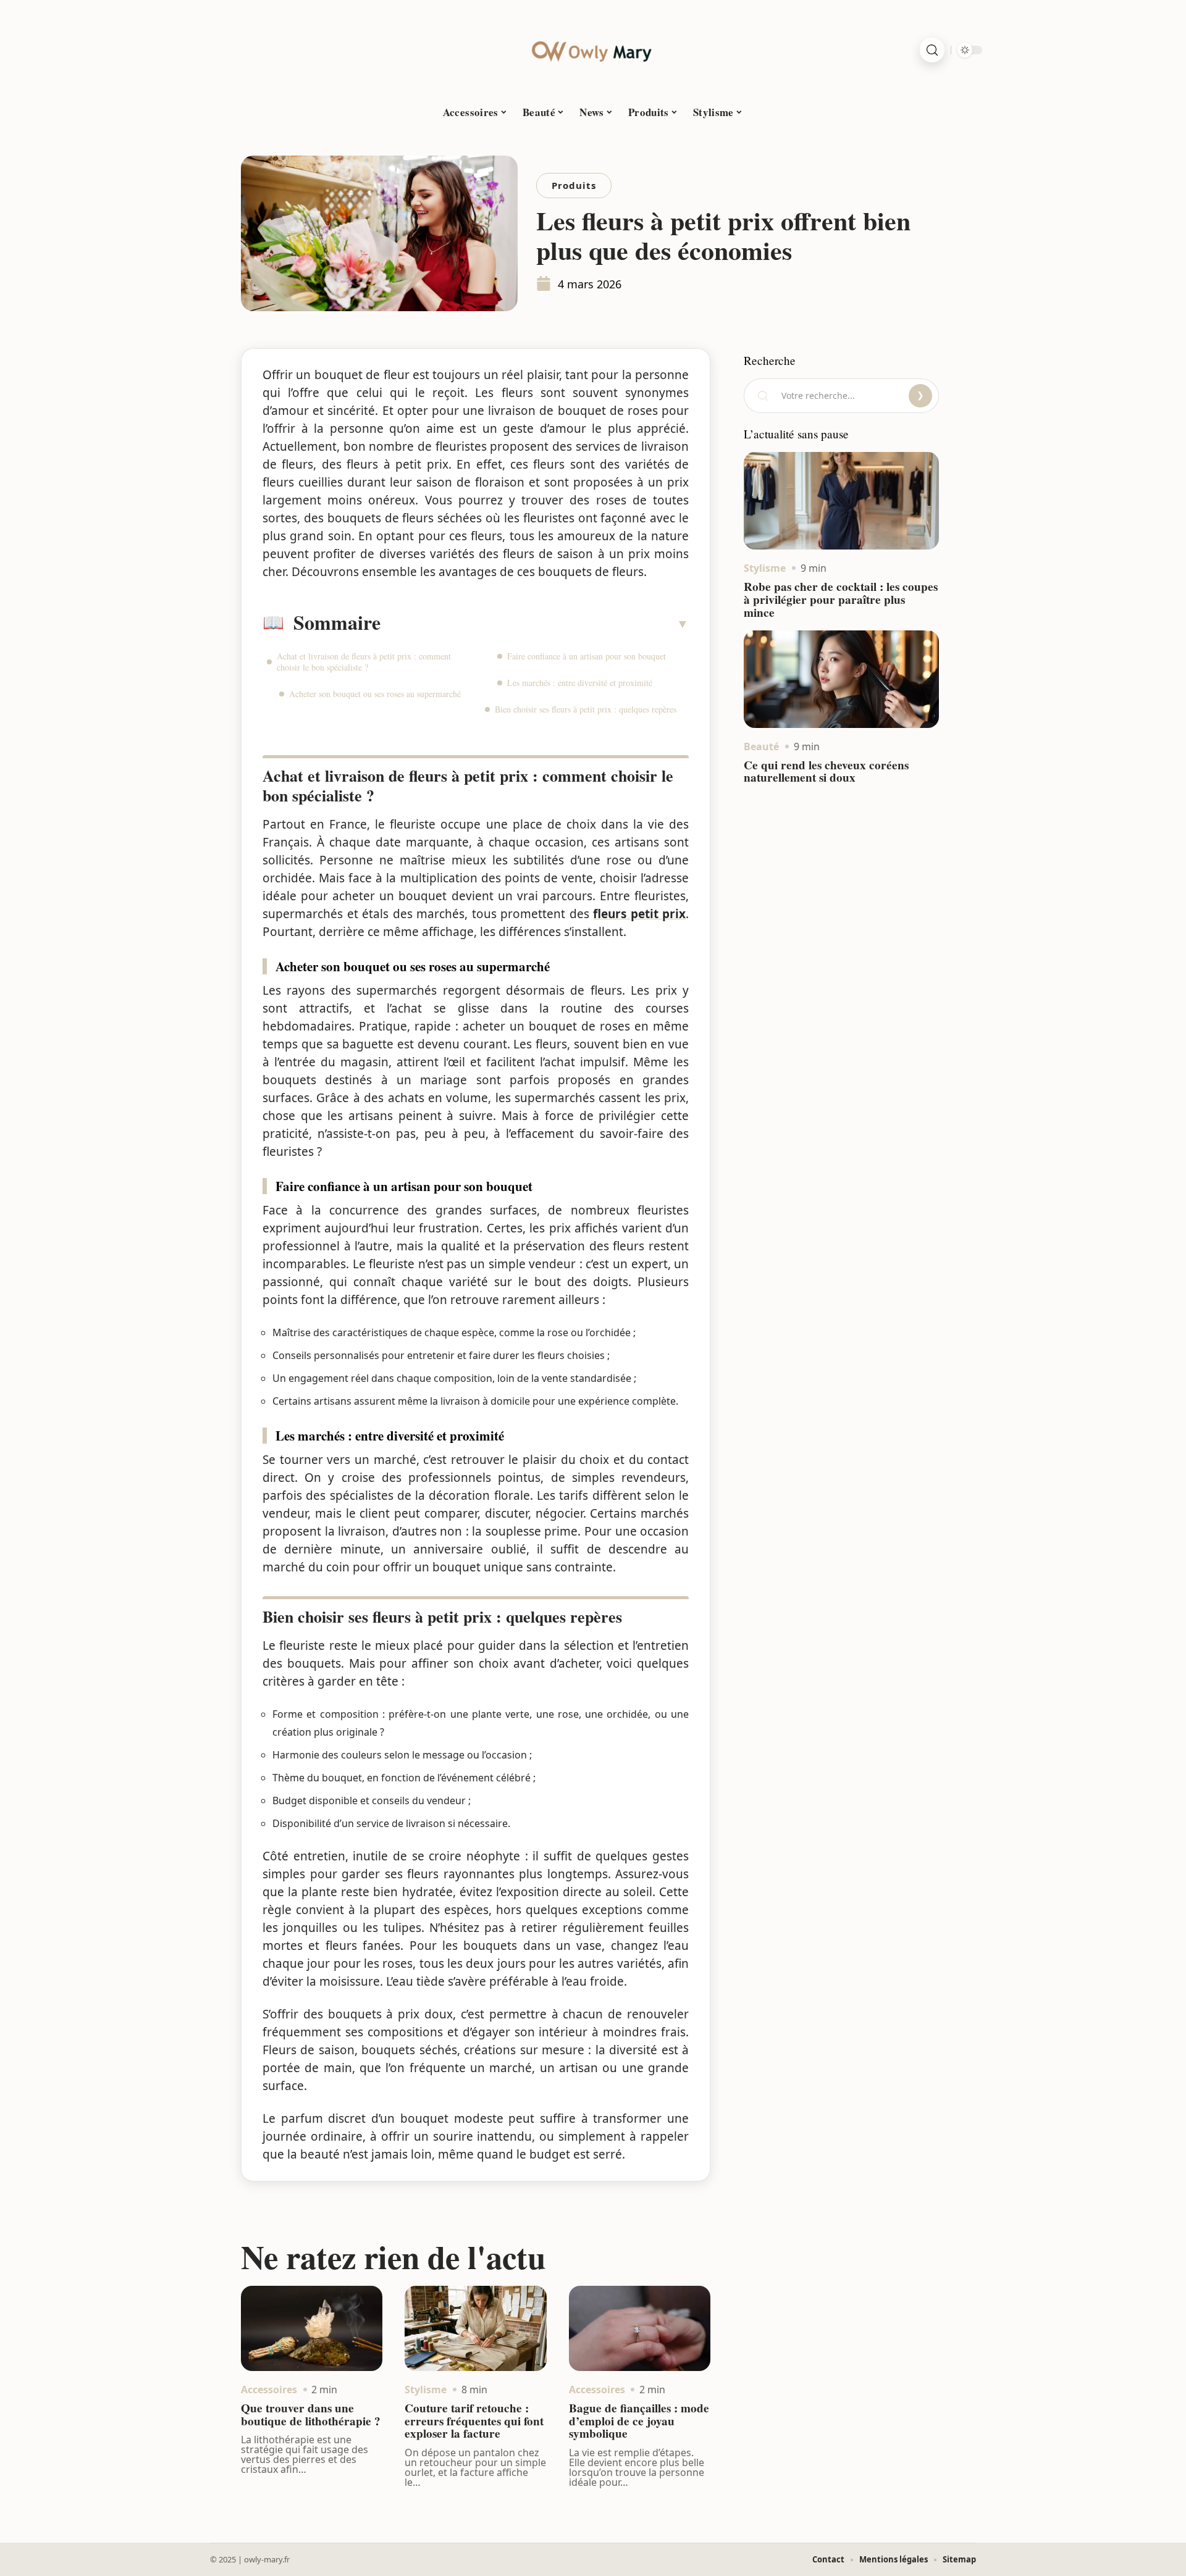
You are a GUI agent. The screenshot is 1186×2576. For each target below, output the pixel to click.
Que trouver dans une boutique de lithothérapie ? (311, 2415)
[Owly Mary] (593, 50)
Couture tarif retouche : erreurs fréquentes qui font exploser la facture (474, 2421)
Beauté (761, 746)
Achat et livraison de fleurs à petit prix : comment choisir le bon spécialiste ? (364, 662)
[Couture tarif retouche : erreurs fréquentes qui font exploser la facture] (475, 2328)
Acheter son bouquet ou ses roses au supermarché (375, 694)
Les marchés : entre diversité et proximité (580, 683)
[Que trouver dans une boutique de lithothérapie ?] (312, 2328)
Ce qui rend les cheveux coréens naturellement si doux (826, 772)
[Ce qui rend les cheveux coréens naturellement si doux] (841, 679)
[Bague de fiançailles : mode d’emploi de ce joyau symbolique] (640, 2328)
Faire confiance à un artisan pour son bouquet (587, 656)
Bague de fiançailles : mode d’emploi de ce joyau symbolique (639, 2421)
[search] (932, 50)
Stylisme (426, 2390)
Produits (574, 185)
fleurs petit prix (639, 914)
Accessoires (269, 2390)
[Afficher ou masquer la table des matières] (535, 624)
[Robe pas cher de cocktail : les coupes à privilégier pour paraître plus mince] (841, 501)
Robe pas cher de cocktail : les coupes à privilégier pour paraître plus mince (841, 600)
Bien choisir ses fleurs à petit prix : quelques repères (586, 709)
